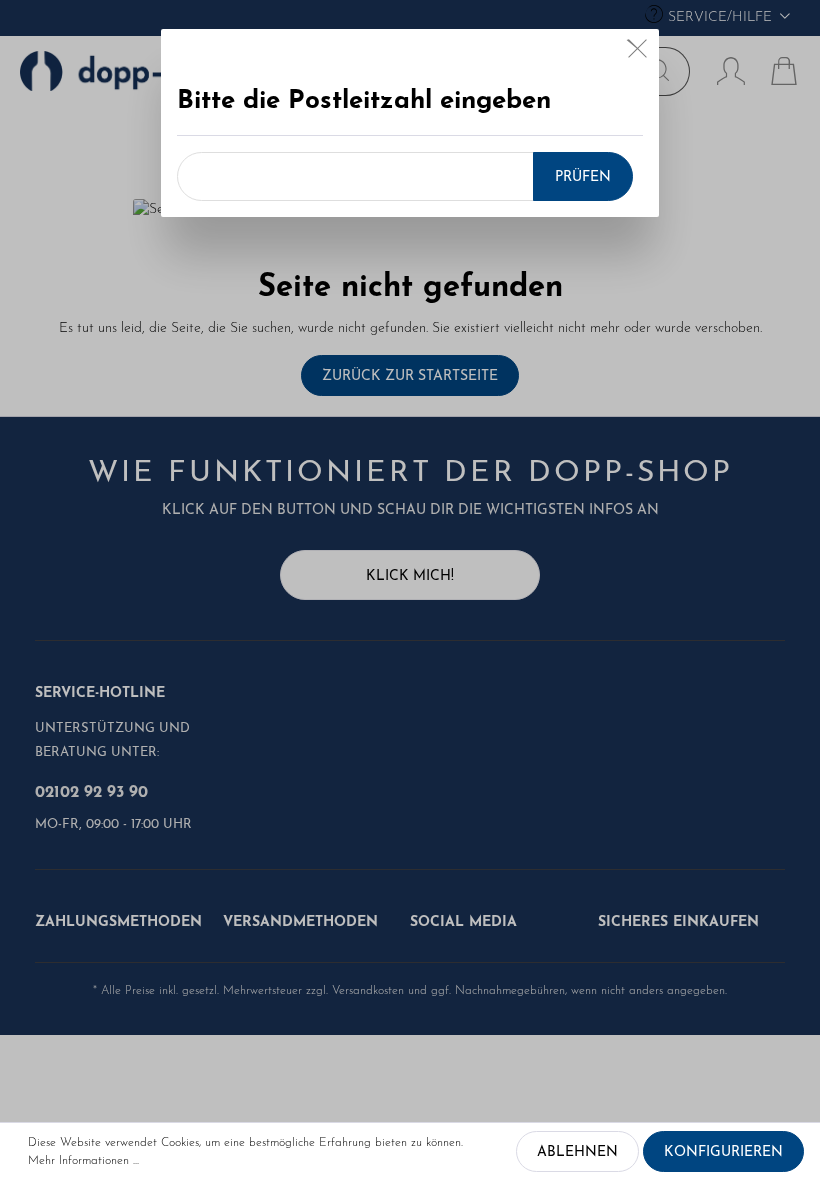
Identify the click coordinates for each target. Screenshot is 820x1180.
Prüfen (583, 177)
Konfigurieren (723, 1152)
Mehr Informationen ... (83, 1161)
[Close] (637, 53)
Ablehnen (577, 1152)
